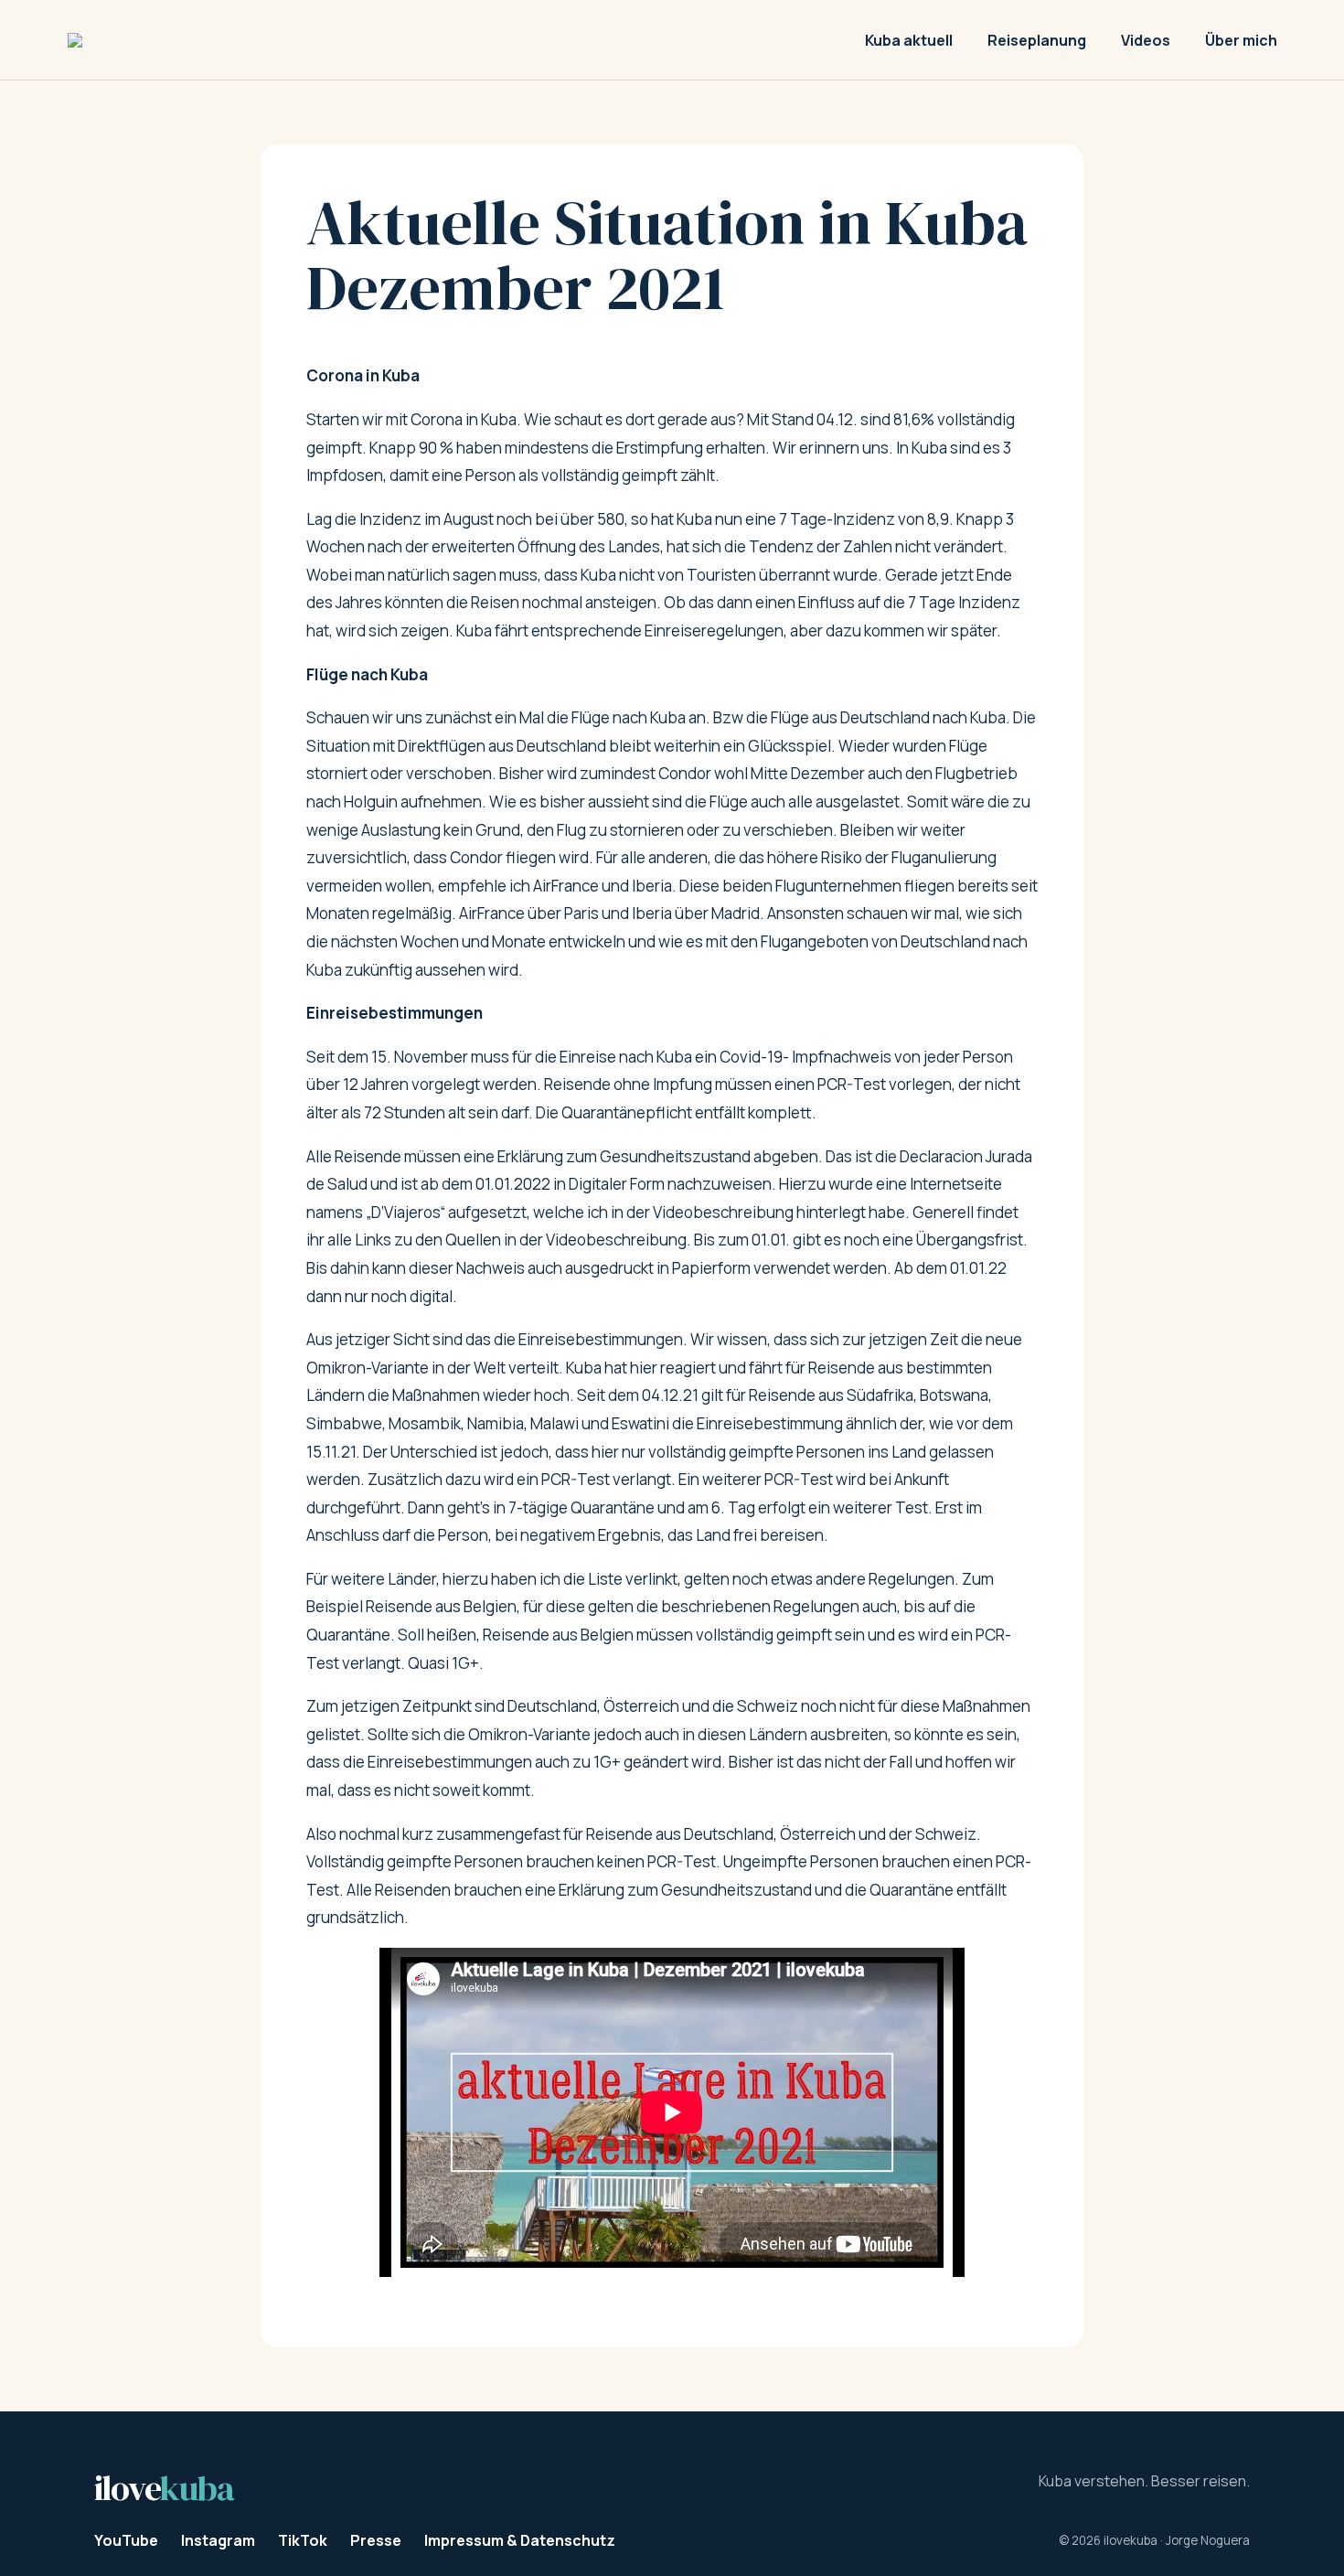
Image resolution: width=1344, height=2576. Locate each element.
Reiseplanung (1037, 40)
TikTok (303, 2540)
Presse (376, 2540)
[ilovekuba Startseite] (187, 40)
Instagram (218, 2540)
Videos (1146, 40)
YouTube (126, 2540)
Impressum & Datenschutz (520, 2540)
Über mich (1241, 40)
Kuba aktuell (909, 40)
